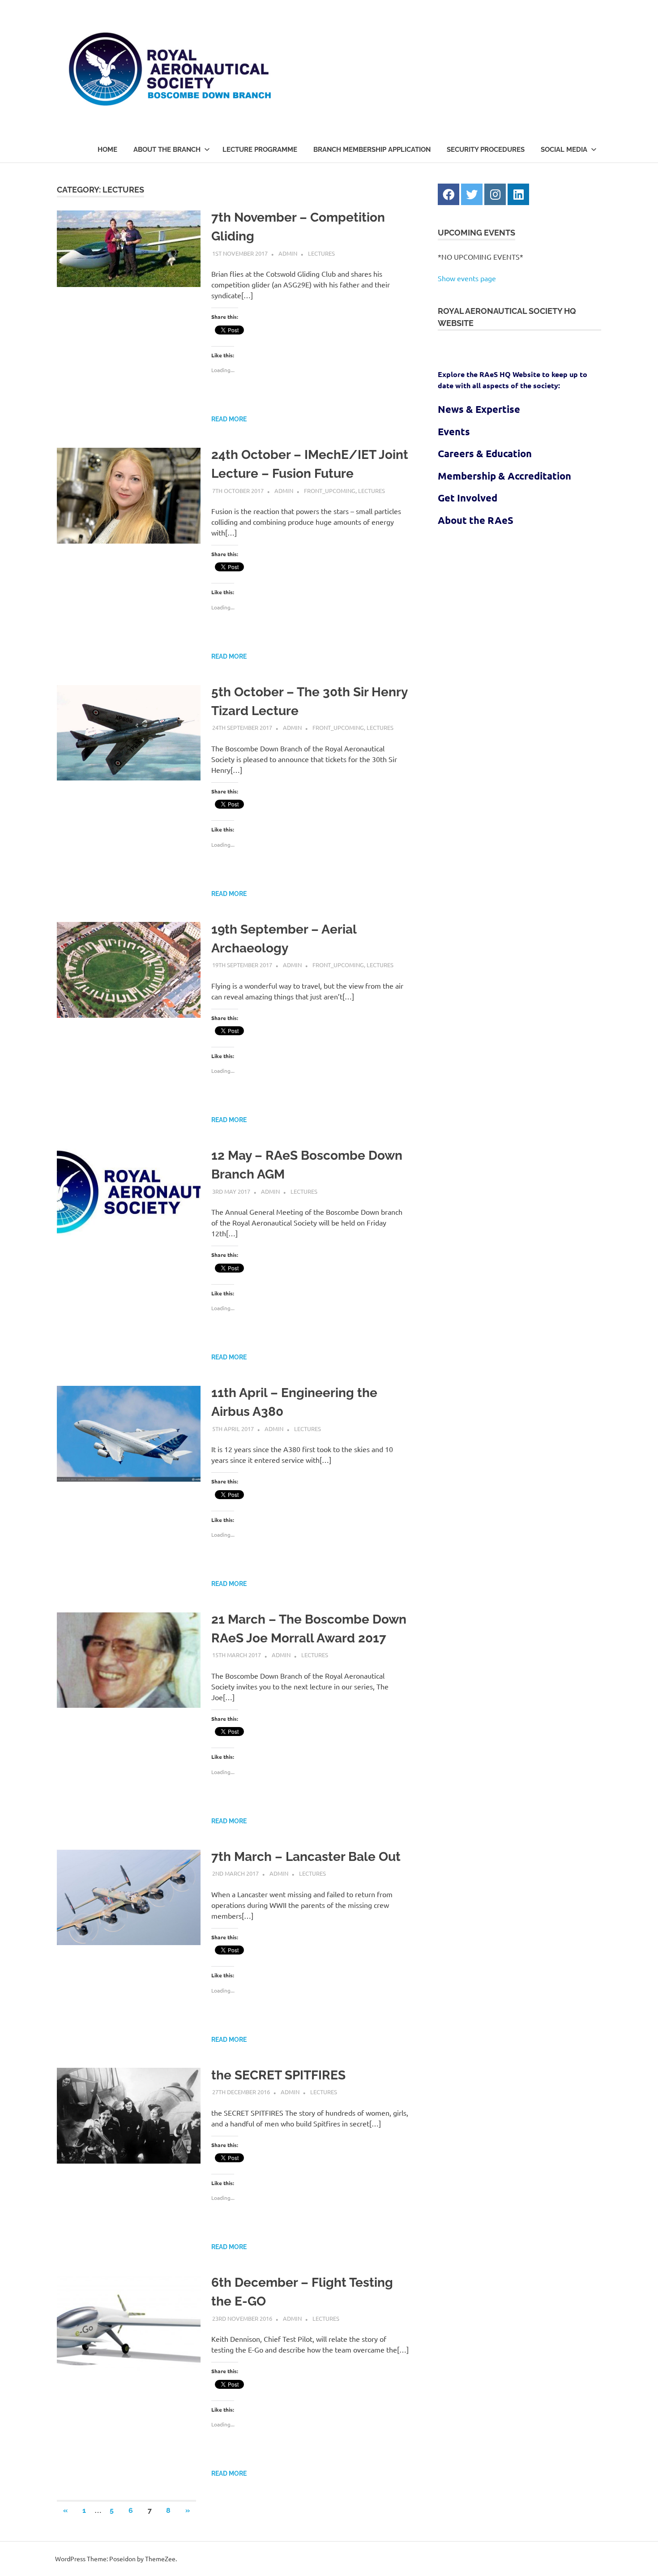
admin (288, 253)
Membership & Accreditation (504, 476)
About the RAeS (476, 520)
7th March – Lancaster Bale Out (306, 1857)
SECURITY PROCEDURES (486, 150)
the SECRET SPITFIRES (278, 2075)
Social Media (564, 150)
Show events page (467, 278)
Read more (229, 419)
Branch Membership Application (372, 150)
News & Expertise (479, 409)
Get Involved (468, 498)
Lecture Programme (260, 150)
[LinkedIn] (518, 194)
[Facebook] (449, 194)
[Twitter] (472, 194)
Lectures (321, 253)
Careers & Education (485, 453)
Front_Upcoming (330, 491)
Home (107, 150)
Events (454, 431)
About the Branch (167, 150)
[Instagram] (495, 194)
